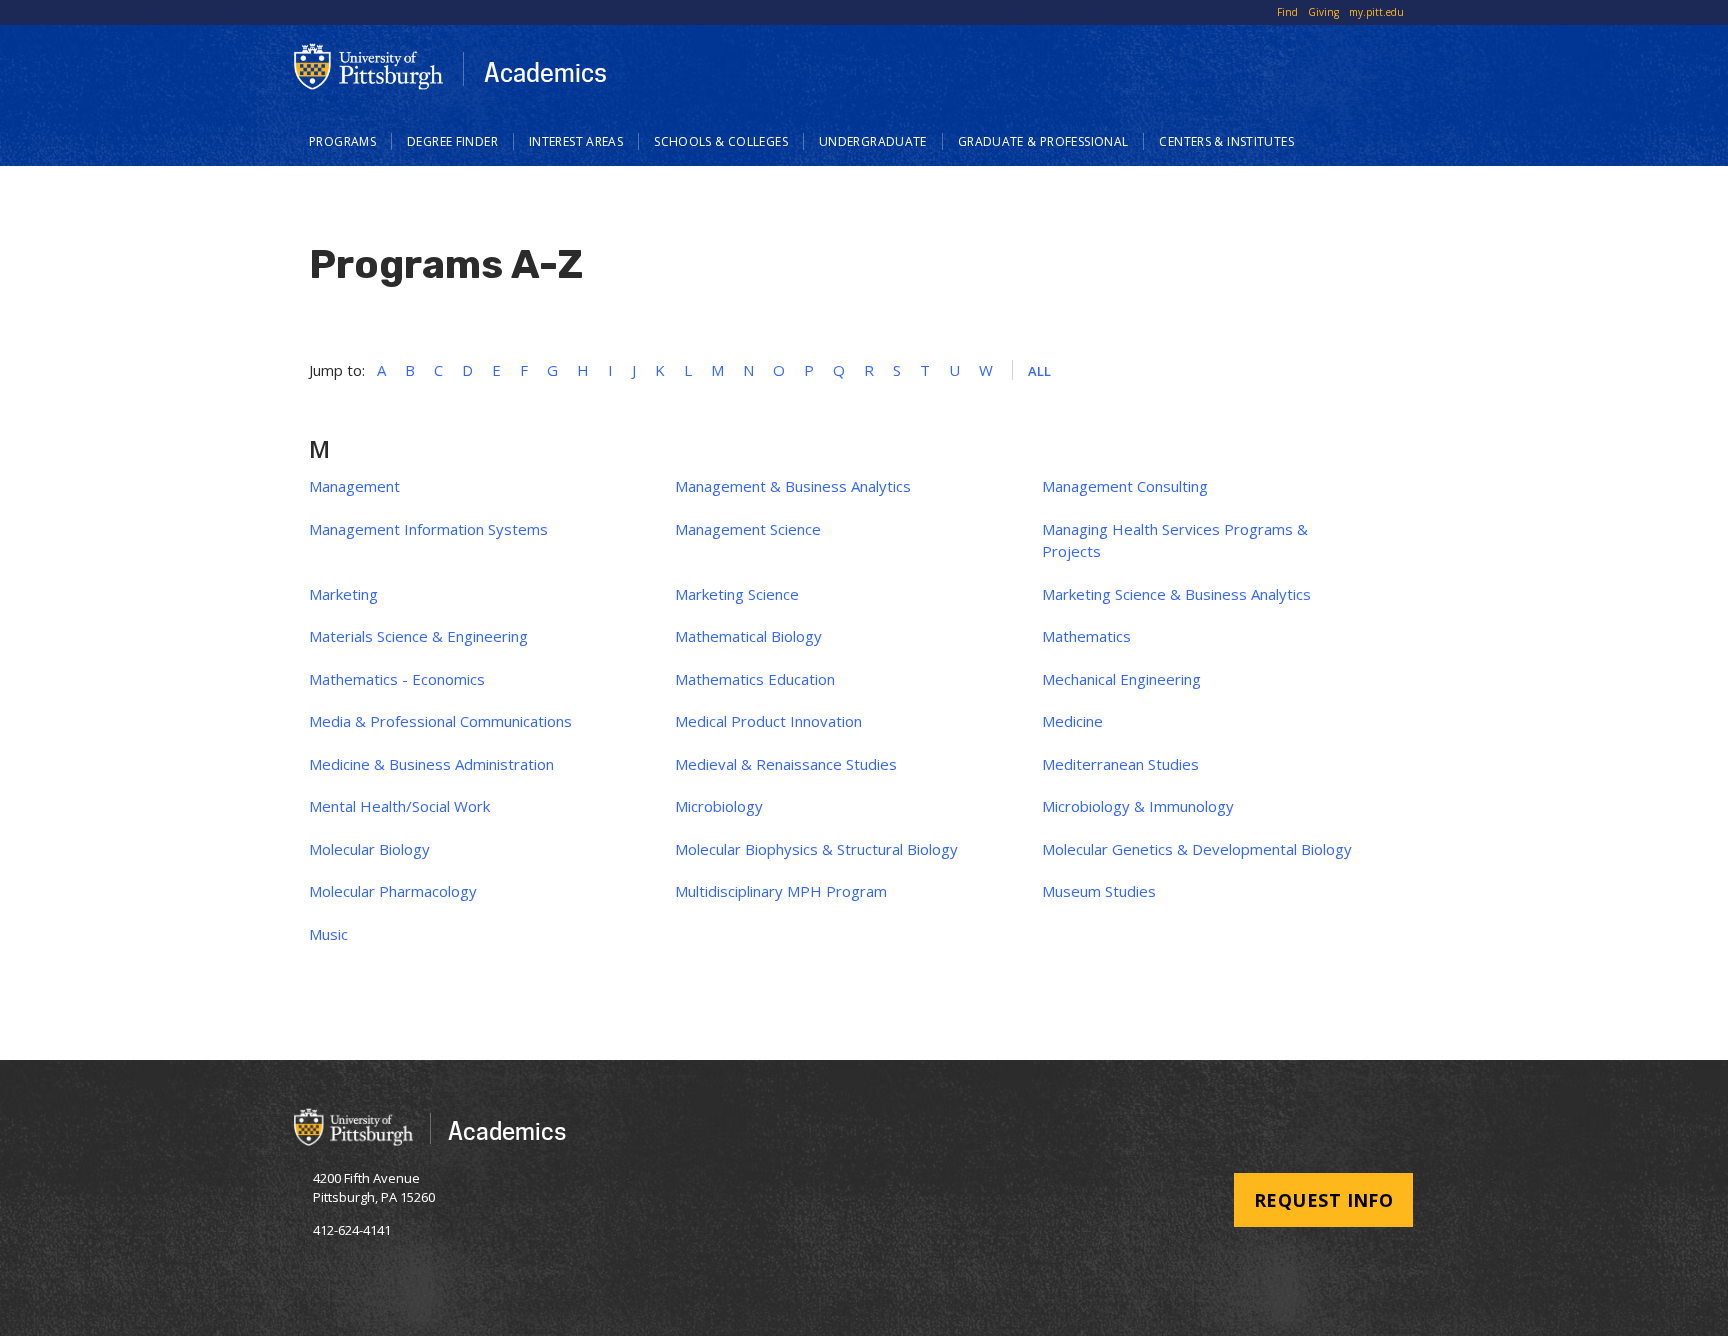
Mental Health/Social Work (399, 806)
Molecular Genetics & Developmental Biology (1197, 849)
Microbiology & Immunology (1138, 806)
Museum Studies (1099, 891)
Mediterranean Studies (1120, 764)
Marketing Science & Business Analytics (1176, 594)
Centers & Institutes (1226, 141)
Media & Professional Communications (440, 721)
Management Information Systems (428, 529)
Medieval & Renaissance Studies (786, 764)
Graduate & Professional (1043, 141)
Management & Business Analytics (793, 486)
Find (1287, 12)
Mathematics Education (755, 679)
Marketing (343, 594)
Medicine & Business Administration (431, 764)
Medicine (1072, 721)
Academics (545, 72)
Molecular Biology (369, 849)
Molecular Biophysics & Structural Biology (816, 849)
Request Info (1323, 1200)
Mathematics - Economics (397, 679)
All (1040, 371)
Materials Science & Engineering (418, 636)
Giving (1323, 12)
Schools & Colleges (721, 141)
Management (354, 486)
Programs (342, 141)
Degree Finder (452, 141)
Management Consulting (1125, 486)
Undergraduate (873, 141)
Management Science (748, 529)
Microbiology (719, 806)
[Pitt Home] (369, 66)
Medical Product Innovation (768, 721)
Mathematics (1086, 636)
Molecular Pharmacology (393, 891)
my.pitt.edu (1376, 12)
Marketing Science (737, 594)
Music (328, 934)
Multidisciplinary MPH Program (781, 891)
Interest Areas (576, 141)
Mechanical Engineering (1121, 679)
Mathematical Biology (748, 636)
